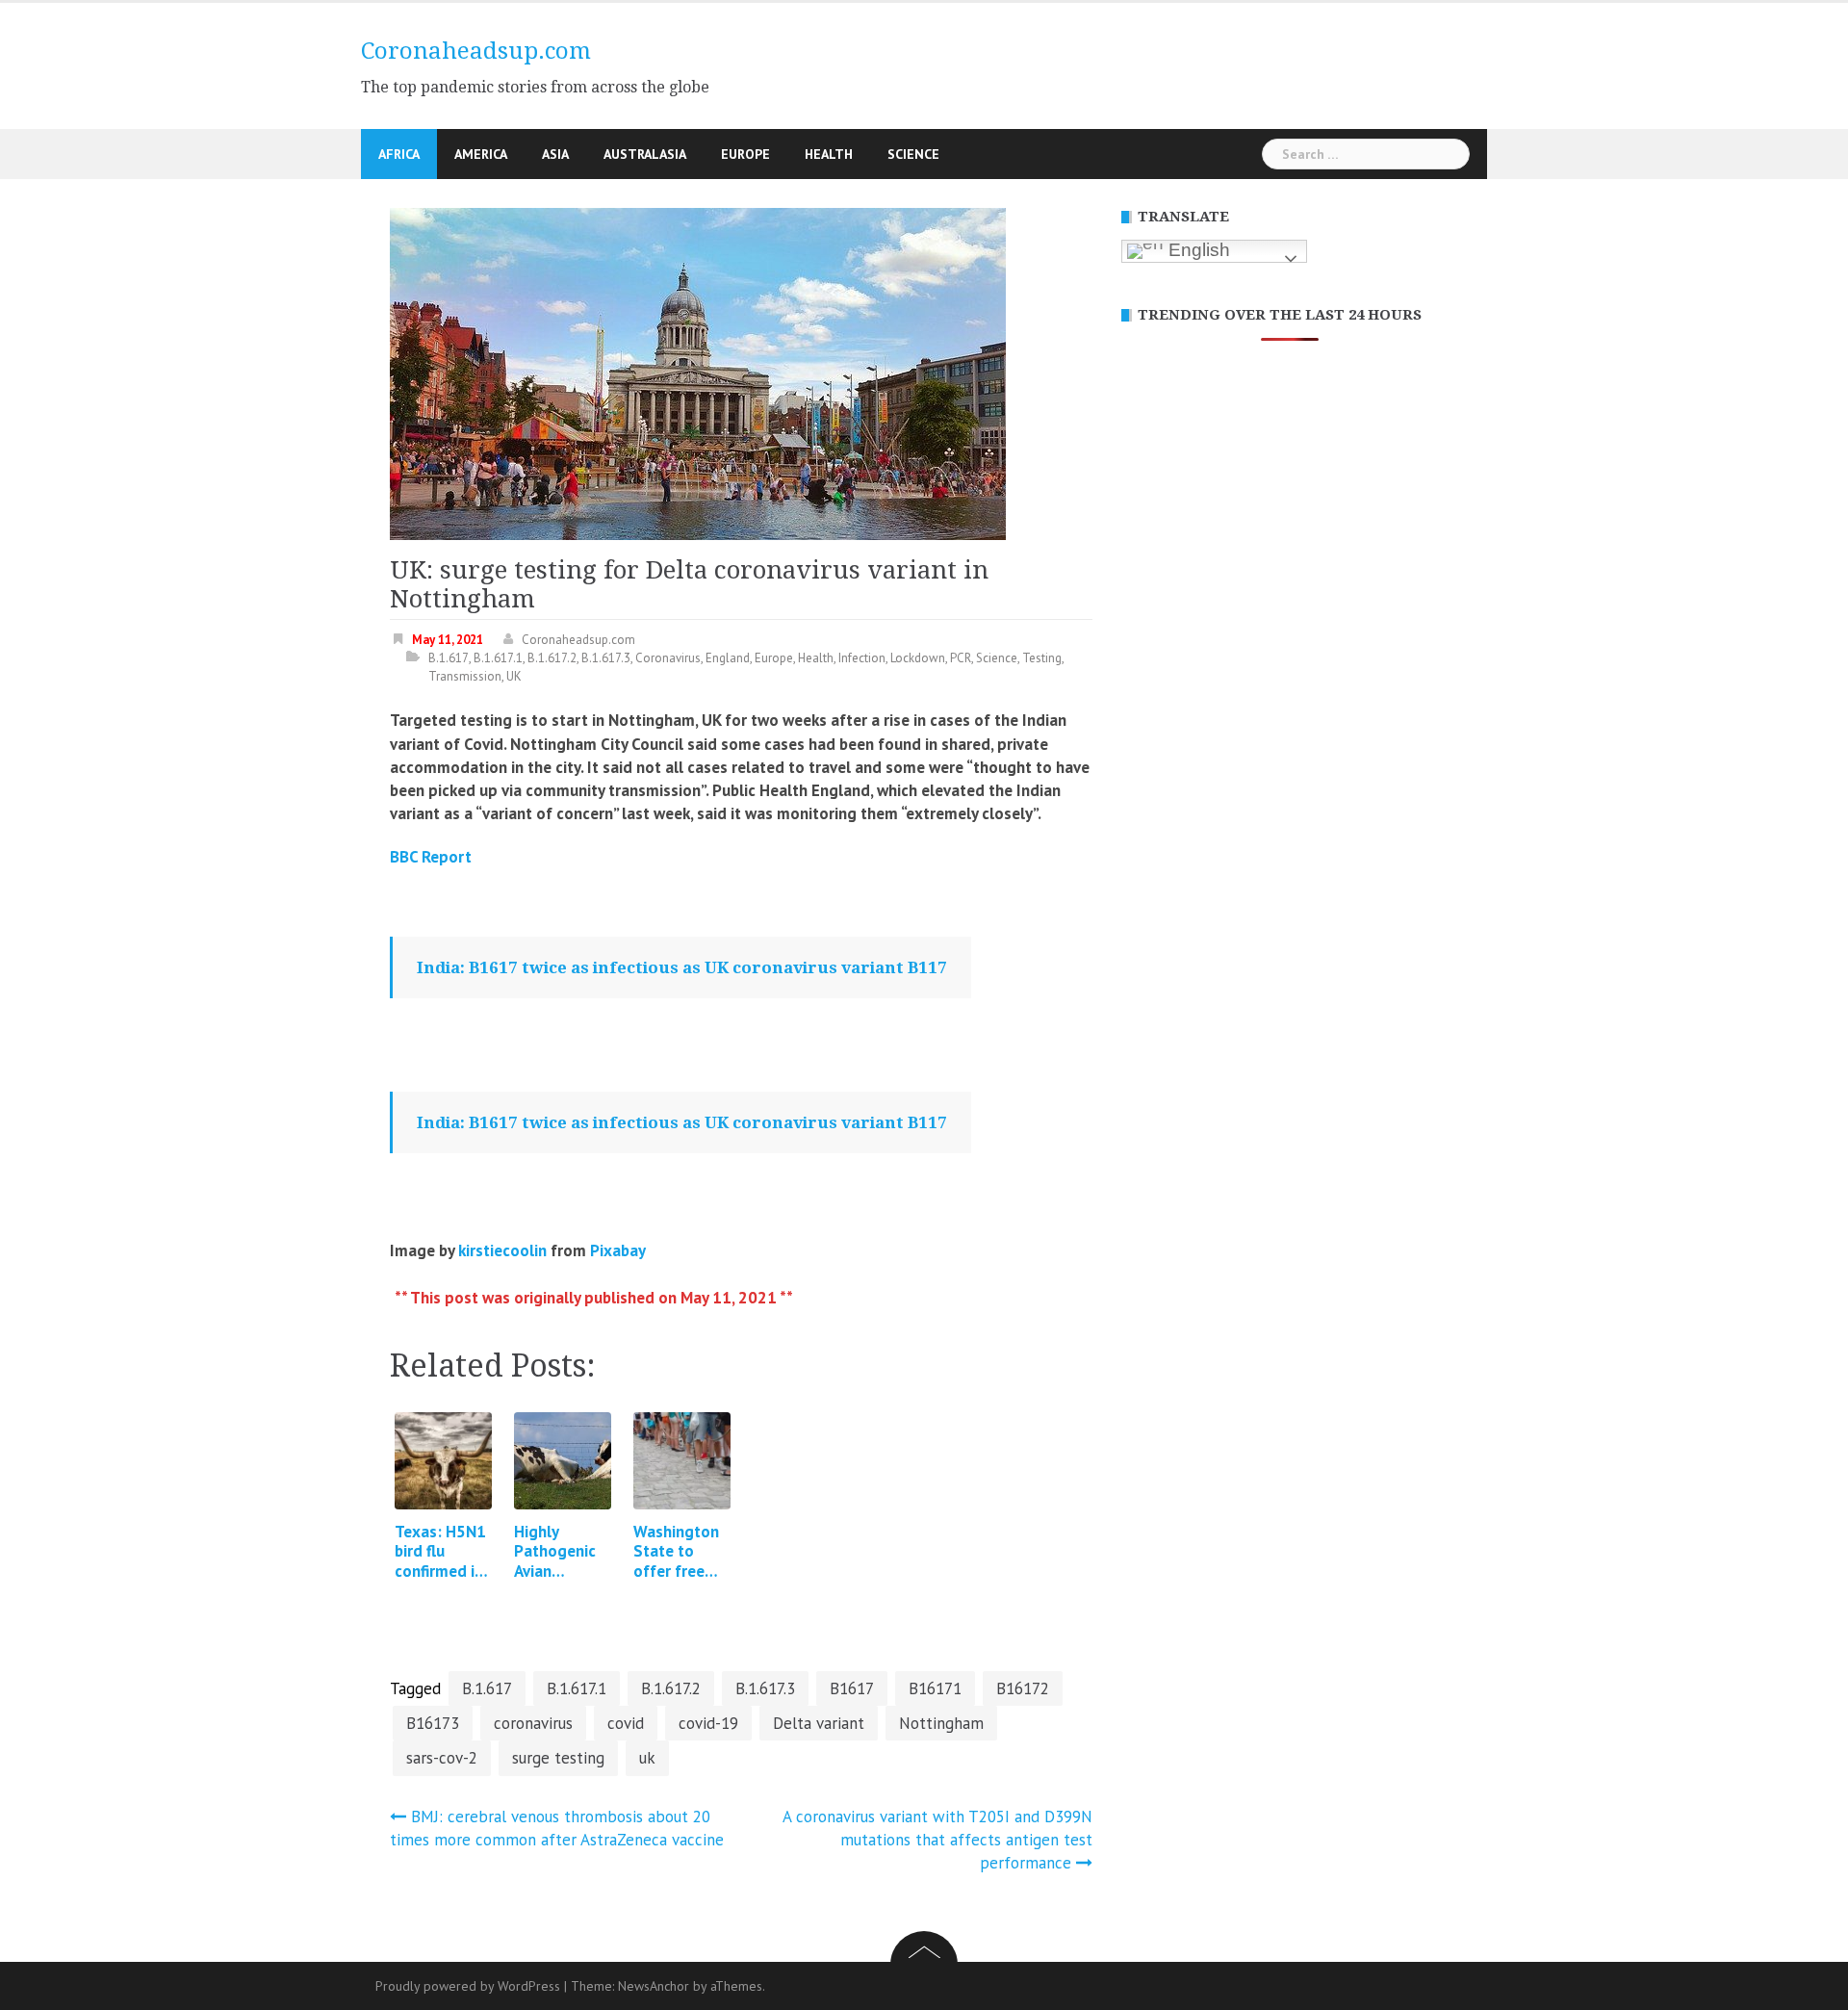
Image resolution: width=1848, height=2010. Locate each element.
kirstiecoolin (502, 1250)
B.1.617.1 (498, 658)
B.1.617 (449, 658)
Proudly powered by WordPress (468, 1986)
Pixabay (618, 1250)
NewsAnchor (654, 1986)
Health (829, 154)
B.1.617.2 (552, 658)
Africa (399, 154)
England (728, 658)
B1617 (852, 1688)
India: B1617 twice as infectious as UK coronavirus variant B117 (682, 967)
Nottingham (941, 1723)
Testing (1042, 658)
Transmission (465, 676)
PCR (961, 658)
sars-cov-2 (442, 1758)
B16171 (935, 1688)
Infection (862, 658)
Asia (555, 154)
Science (913, 154)
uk (647, 1758)
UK (514, 676)
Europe (745, 154)
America (481, 154)
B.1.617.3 (606, 658)
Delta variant (819, 1723)
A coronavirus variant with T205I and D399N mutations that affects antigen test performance (937, 1840)
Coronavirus (668, 658)
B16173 (433, 1723)
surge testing (558, 1758)
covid (626, 1723)
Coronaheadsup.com (476, 51)
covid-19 (708, 1723)
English (1197, 250)
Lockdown (918, 658)
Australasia (645, 154)
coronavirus (533, 1723)
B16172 (1023, 1688)
